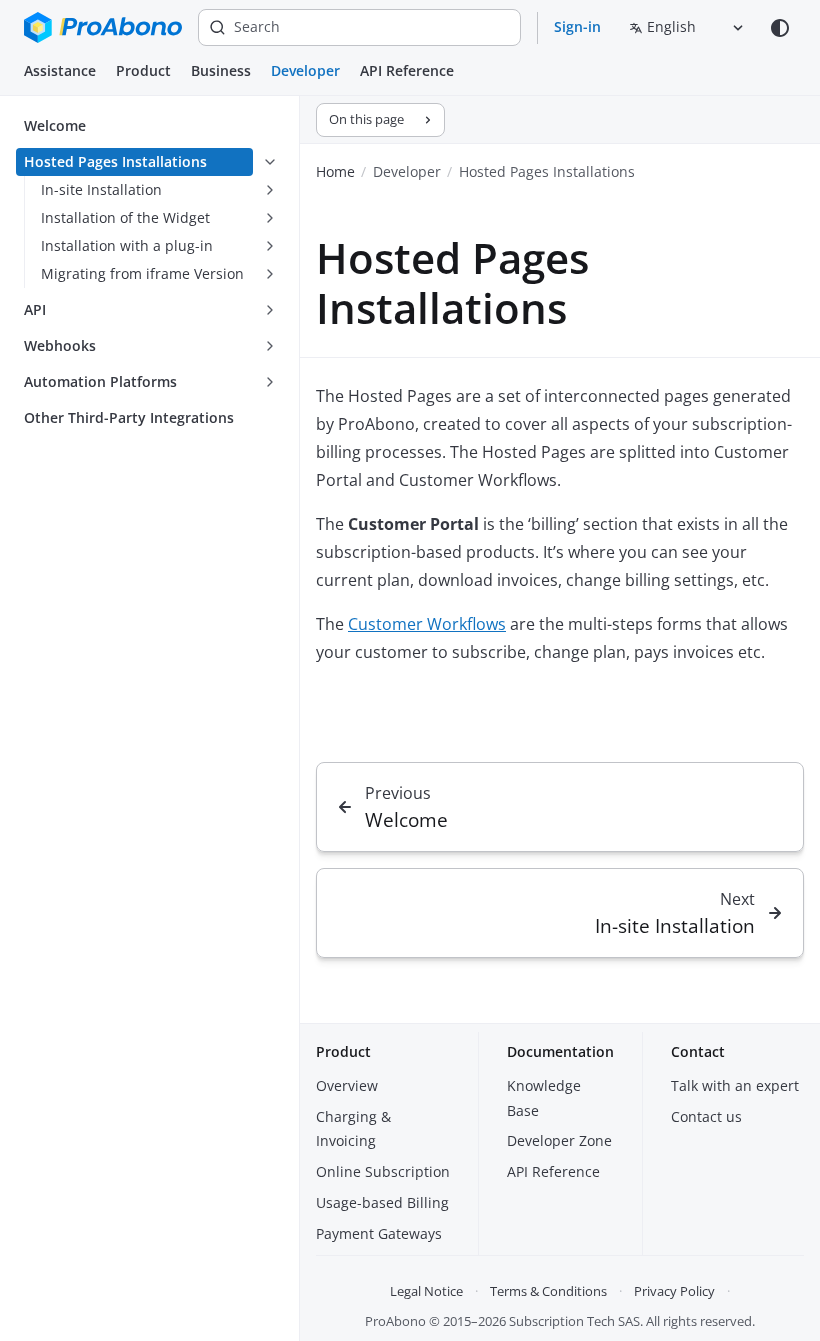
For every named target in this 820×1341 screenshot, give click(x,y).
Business (221, 70)
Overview (347, 1085)
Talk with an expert (735, 1085)
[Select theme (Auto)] (780, 28)
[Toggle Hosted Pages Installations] (270, 162)
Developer (305, 70)
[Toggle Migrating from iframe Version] (270, 274)
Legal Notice (426, 1291)
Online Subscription (383, 1171)
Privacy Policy (674, 1291)
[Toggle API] (270, 310)
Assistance (60, 70)
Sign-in (577, 26)
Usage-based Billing (382, 1202)
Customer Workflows (427, 624)
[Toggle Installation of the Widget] (270, 218)
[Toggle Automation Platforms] (270, 382)
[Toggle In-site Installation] (270, 190)
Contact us (706, 1116)
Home (335, 171)
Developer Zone (559, 1140)
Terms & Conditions (548, 1291)
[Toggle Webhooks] (270, 346)
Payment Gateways (379, 1233)
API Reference (407, 70)
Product (143, 70)
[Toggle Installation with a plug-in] (270, 246)
